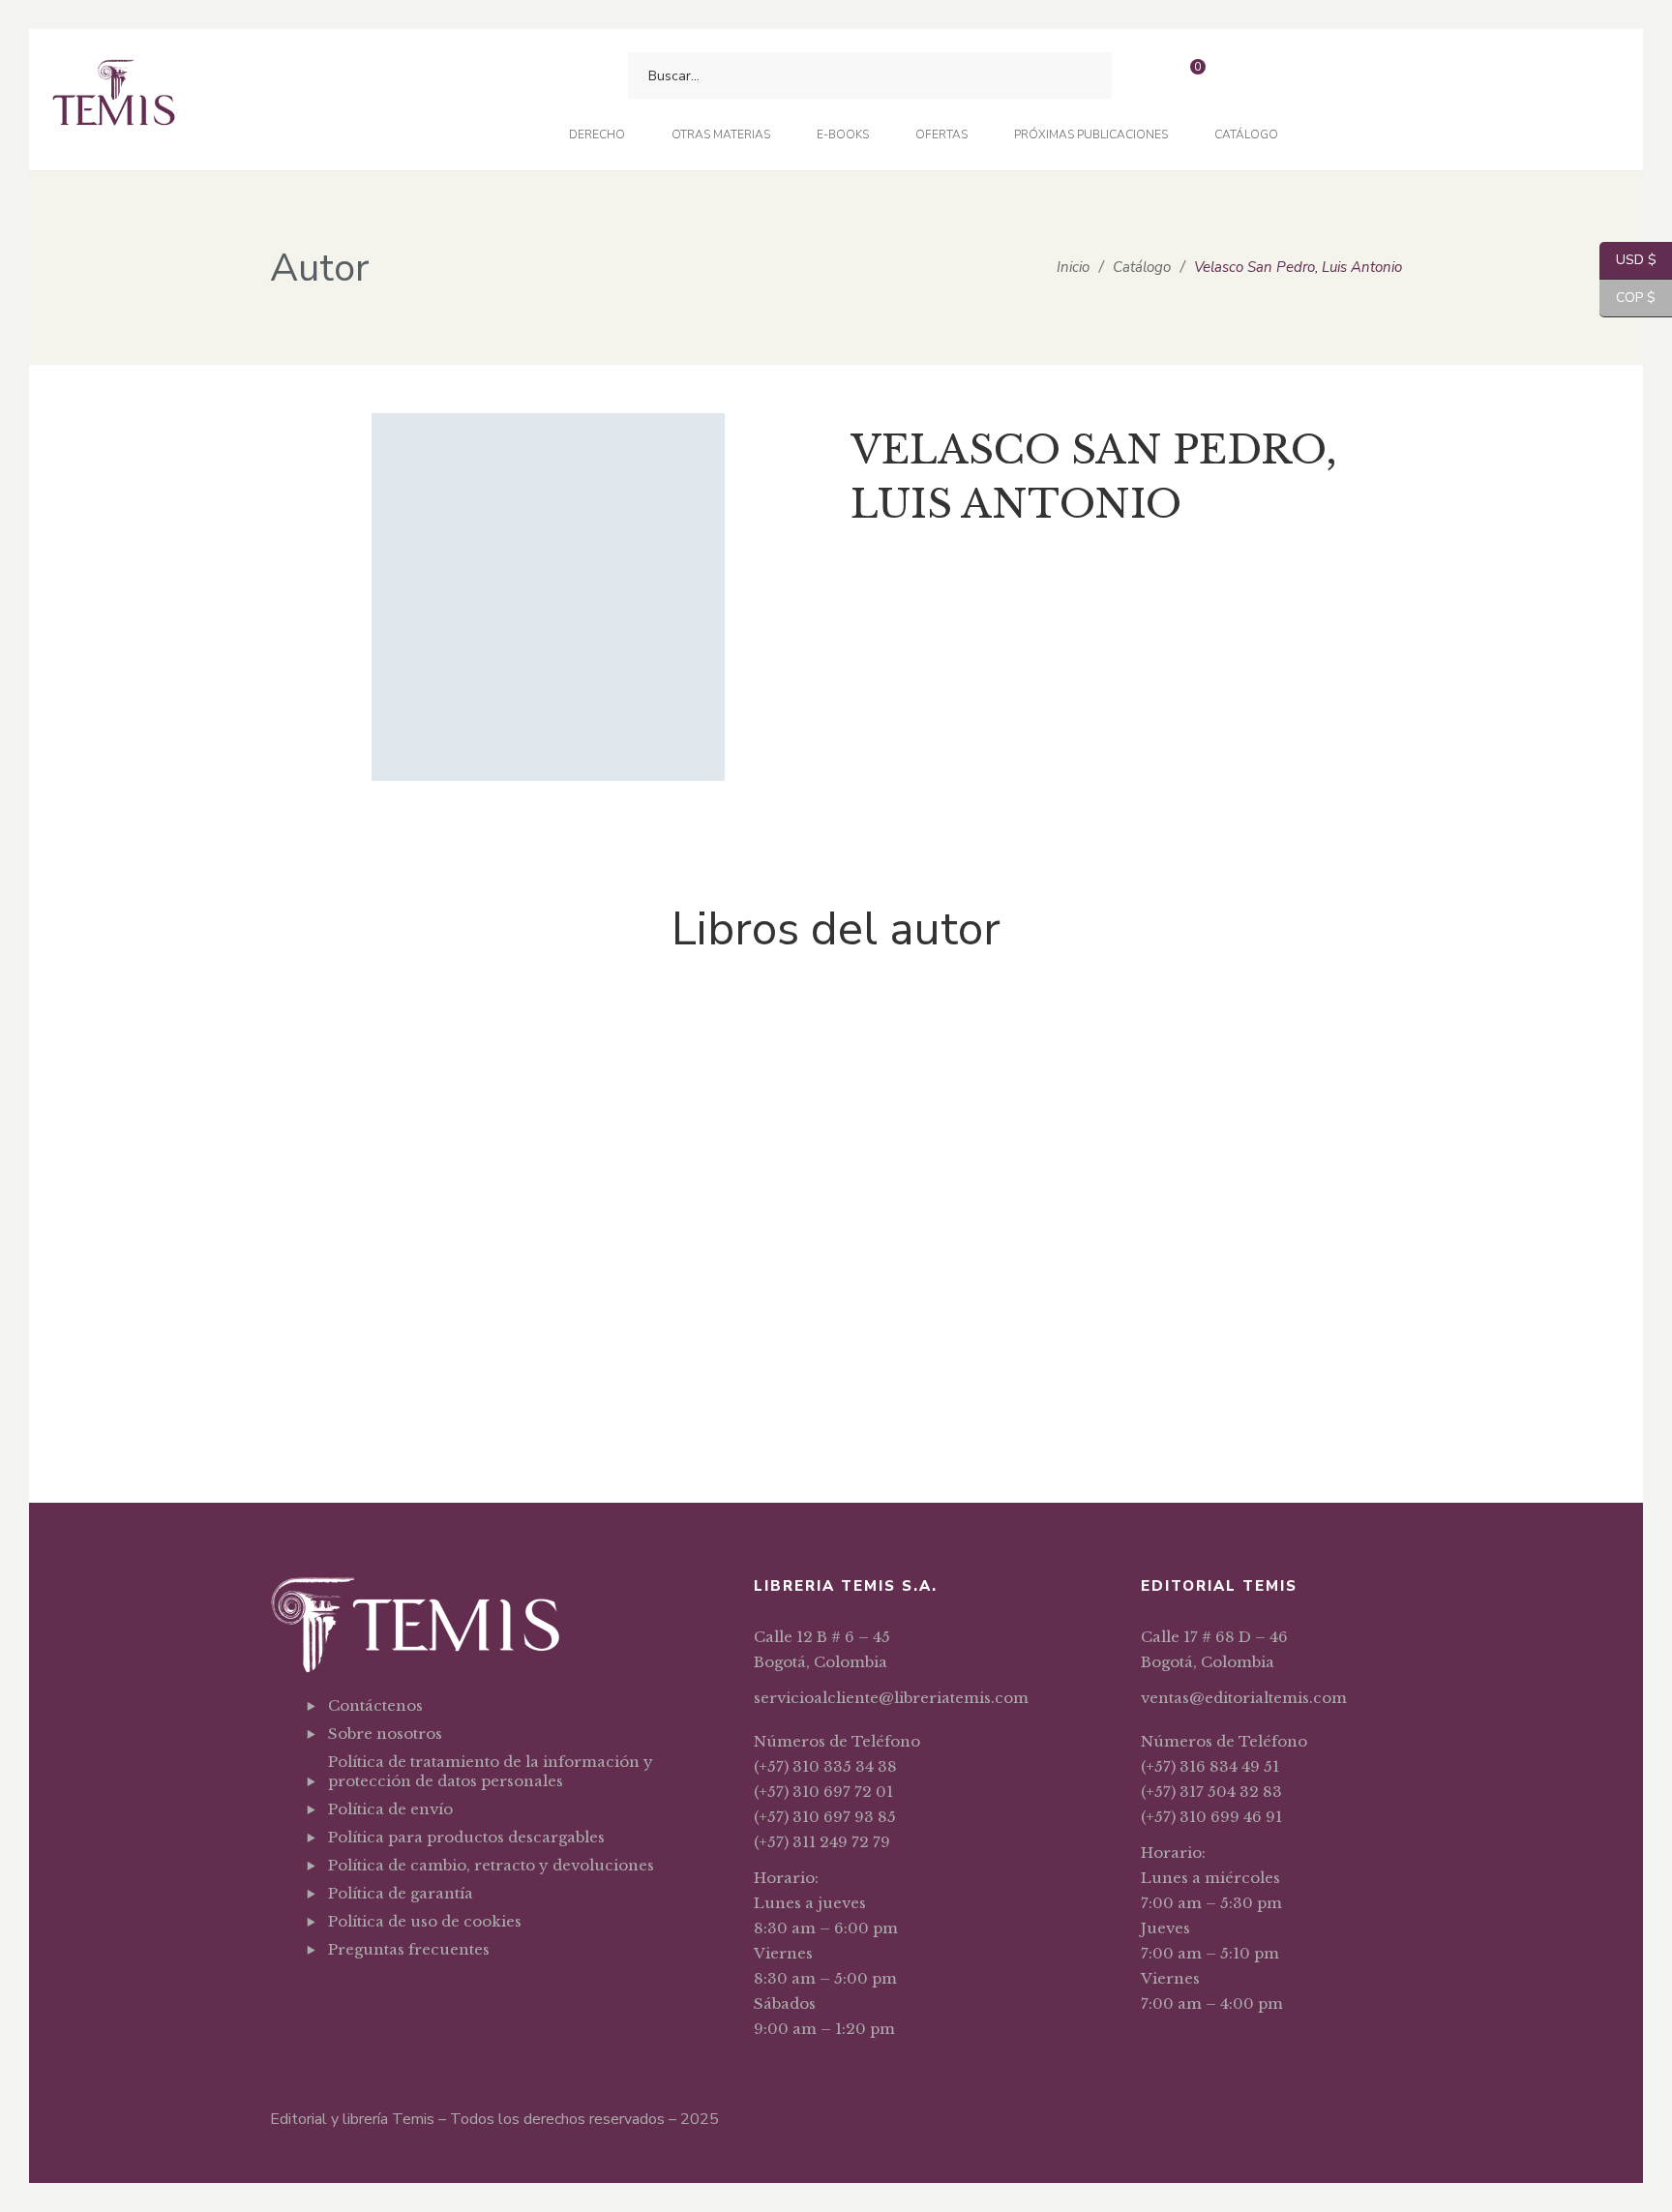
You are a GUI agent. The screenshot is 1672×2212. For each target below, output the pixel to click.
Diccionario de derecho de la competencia (604, 1131)
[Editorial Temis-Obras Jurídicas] (114, 100)
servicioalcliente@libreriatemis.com (891, 1698)
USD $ (1628, 260)
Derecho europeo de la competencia (372, 1388)
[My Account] (1241, 76)
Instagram (432, 1997)
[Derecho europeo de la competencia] (372, 1168)
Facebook (333, 1997)
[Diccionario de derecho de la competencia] (604, 1039)
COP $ (1627, 298)
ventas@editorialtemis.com (1244, 1698)
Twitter (383, 1997)
